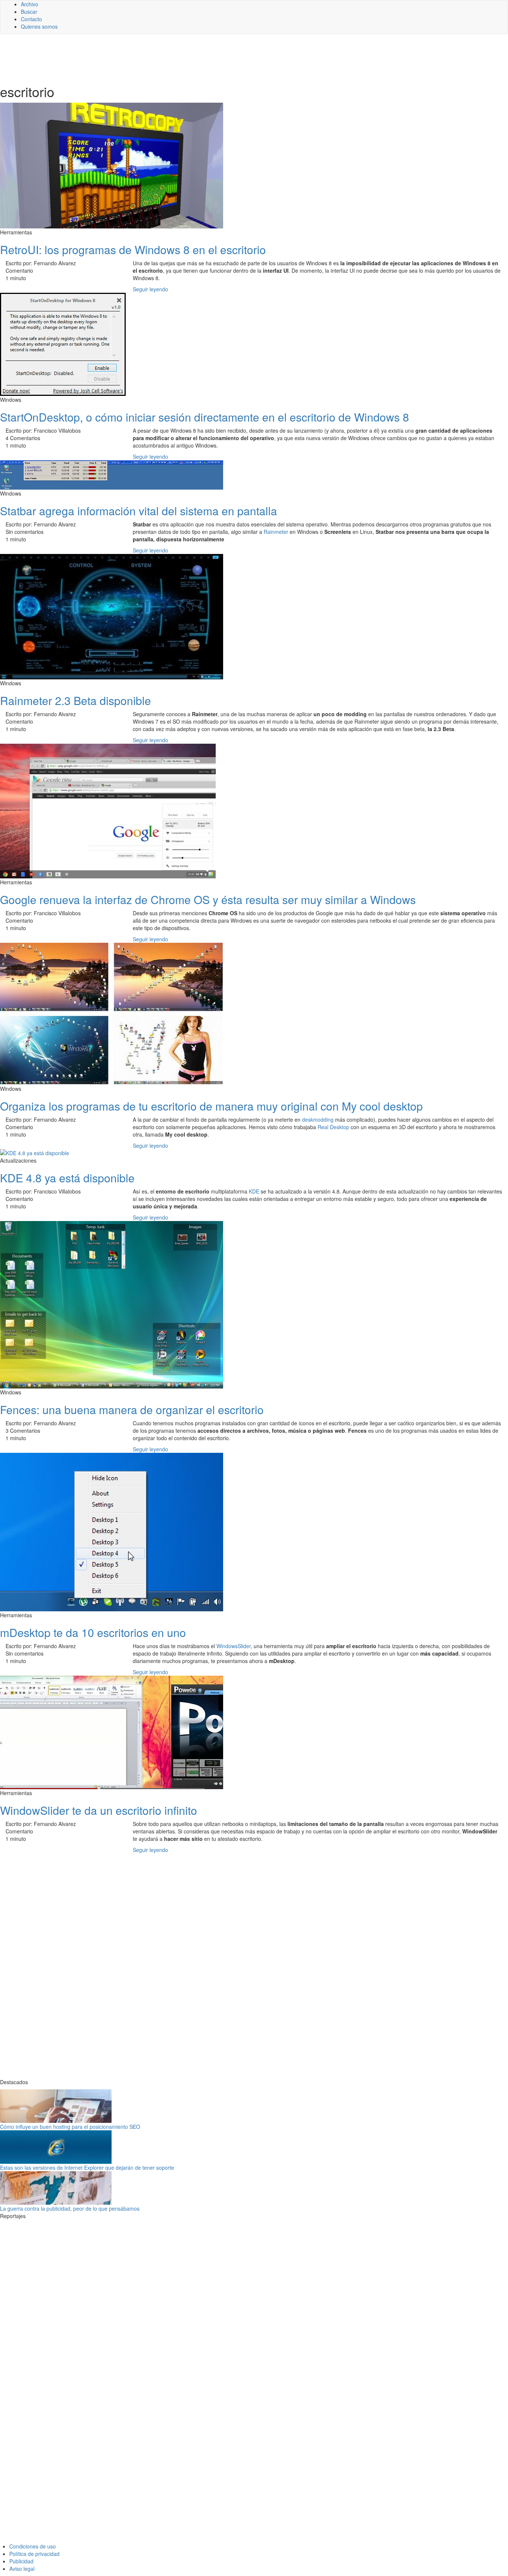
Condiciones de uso (33, 2546)
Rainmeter (276, 532)
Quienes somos (39, 26)
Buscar (29, 12)
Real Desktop (333, 1127)
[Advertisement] (182, 58)
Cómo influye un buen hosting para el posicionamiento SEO (70, 2127)
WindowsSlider (234, 1646)
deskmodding (318, 1119)
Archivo (30, 4)
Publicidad (21, 2561)
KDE (254, 1191)
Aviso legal (22, 2569)
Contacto (31, 19)
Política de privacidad (34, 2554)
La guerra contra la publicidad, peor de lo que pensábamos (70, 2208)
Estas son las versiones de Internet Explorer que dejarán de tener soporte (87, 2168)
